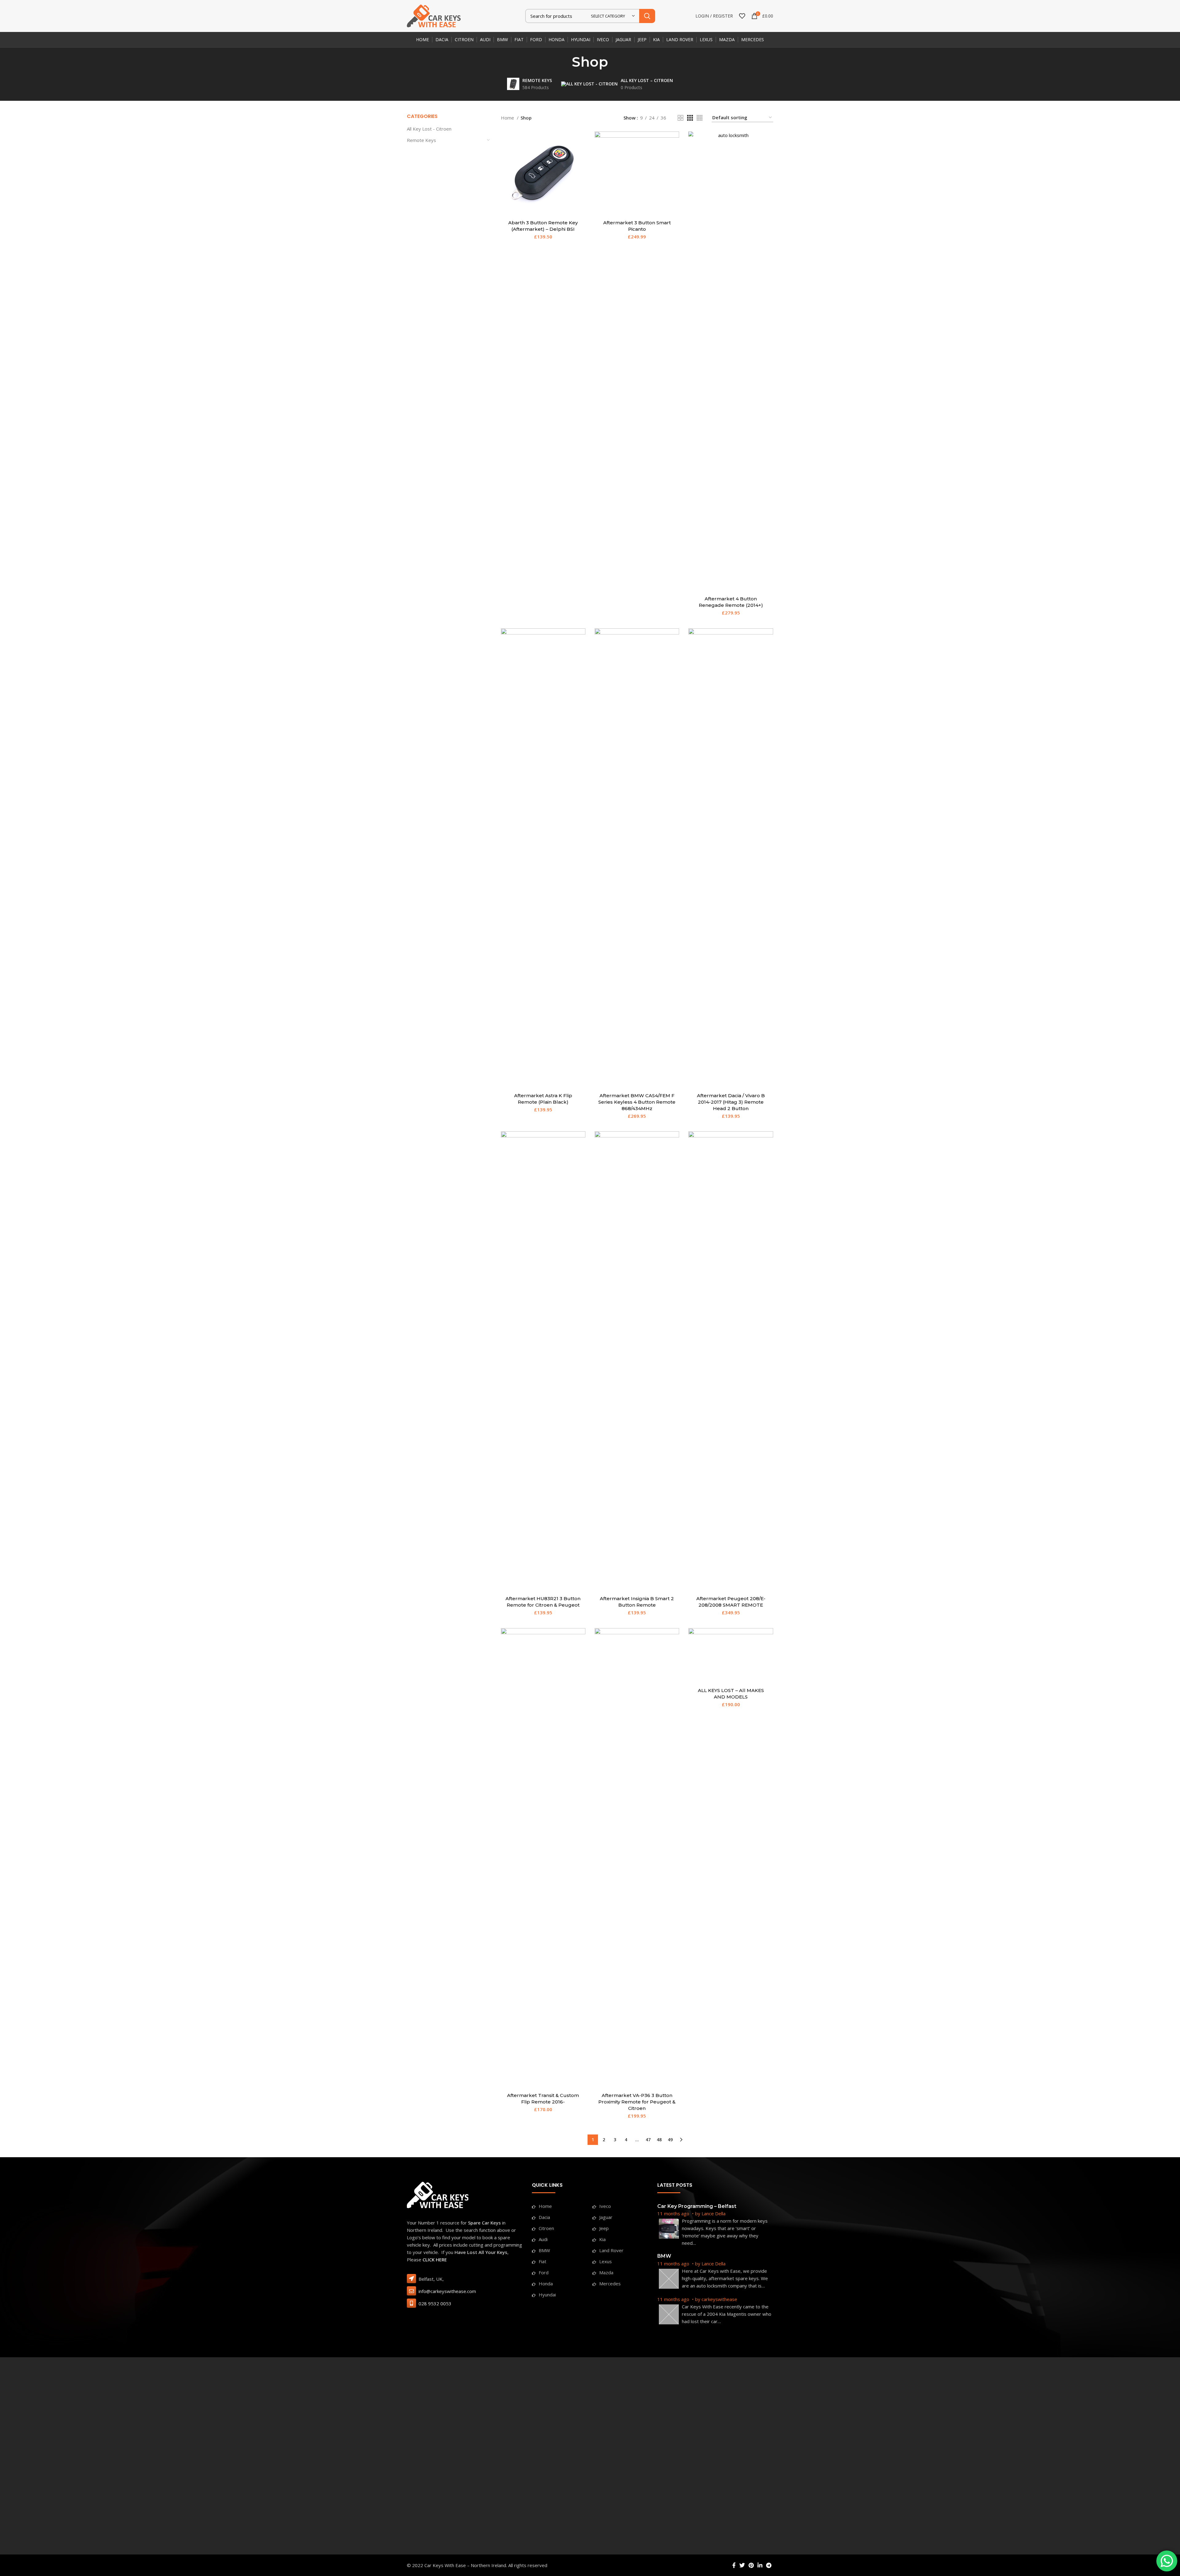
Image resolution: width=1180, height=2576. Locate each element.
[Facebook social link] (734, 2565)
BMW (544, 2250)
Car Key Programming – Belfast (697, 2206)
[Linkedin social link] (760, 2565)
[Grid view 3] (690, 118)
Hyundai (547, 2295)
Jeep (604, 2228)
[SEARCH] (647, 16)
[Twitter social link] (742, 2565)
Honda (546, 2283)
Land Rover (611, 2250)
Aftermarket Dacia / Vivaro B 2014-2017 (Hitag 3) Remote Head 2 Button (731, 1102)
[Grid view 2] (680, 118)
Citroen (546, 2228)
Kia (602, 2239)
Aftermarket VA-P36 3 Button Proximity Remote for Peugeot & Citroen (637, 2102)
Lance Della (714, 2213)
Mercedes (610, 2283)
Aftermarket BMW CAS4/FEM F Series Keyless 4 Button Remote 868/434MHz (637, 1102)
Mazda (606, 2272)
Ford (544, 2272)
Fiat (543, 2261)
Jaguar (606, 2217)
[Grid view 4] (700, 118)
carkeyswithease (719, 2299)
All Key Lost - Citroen (429, 129)
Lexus (606, 2261)
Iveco (605, 2206)
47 (648, 2140)
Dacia (544, 2217)
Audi (543, 2239)
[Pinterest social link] (751, 2565)
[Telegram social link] (769, 2565)
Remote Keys (421, 140)
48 (659, 2140)
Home (508, 118)
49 (670, 2140)
